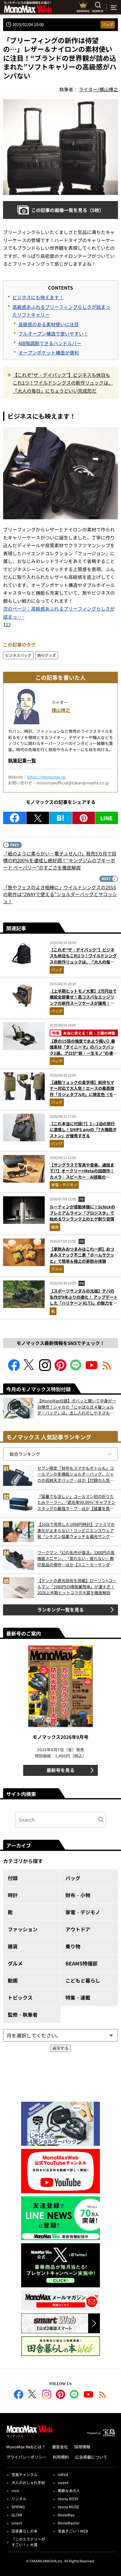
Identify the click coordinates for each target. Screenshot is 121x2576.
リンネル (19, 2499)
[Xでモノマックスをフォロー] (29, 1369)
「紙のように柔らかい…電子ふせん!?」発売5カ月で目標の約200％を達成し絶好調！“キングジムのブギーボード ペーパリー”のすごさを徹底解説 (60, 860)
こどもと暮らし (83, 1980)
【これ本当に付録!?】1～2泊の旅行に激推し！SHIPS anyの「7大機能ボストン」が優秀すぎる (83, 1130)
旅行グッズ (47, 655)
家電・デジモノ (64, 1185)
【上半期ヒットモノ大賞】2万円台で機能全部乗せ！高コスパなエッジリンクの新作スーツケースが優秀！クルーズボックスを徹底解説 (83, 1000)
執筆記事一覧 (22, 760)
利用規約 (61, 2457)
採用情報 (82, 2447)
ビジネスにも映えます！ (38, 297)
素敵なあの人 (69, 2490)
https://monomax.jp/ (47, 777)
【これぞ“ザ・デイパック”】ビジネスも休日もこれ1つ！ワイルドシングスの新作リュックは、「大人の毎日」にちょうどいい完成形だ (63, 383)
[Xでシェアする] (38, 818)
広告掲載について (91, 2457)
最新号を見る (60, 1770)
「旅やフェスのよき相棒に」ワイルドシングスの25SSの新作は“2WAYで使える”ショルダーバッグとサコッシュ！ (60, 894)
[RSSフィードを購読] (107, 1369)
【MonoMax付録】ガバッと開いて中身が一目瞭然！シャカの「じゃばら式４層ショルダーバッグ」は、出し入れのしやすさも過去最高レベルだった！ (77, 1407)
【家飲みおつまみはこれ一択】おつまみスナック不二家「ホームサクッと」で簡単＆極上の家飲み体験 (82, 1255)
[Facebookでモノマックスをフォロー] (14, 1369)
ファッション (23, 1929)
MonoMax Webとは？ (26, 2447)
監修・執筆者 (23, 2014)
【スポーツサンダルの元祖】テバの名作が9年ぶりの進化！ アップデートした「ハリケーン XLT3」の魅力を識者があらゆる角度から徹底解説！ (84, 1300)
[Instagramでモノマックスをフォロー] (45, 1369)
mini (15, 2490)
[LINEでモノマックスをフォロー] (76, 1369)
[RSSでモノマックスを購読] (102, 2395)
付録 (13, 1878)
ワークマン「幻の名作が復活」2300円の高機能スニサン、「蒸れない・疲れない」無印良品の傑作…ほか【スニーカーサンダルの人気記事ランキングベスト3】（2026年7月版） (76, 1559)
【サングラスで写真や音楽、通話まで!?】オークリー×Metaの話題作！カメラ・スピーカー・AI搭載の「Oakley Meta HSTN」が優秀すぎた (82, 1177)
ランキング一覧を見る (60, 1610)
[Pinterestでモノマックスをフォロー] (60, 1369)
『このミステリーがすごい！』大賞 (28, 2542)
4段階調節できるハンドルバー (50, 343)
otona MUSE (68, 2507)
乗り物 (73, 1946)
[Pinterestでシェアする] (84, 818)
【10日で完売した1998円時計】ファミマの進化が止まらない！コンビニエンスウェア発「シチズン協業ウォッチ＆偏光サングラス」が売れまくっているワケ (76, 1530)
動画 (13, 1980)
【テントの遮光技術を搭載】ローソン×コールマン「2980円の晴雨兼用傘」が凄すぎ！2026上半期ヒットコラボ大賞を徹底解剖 (77, 1586)
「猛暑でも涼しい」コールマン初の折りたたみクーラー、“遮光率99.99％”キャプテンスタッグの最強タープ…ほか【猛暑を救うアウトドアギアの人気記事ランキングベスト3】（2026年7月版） (76, 1502)
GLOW (17, 2515)
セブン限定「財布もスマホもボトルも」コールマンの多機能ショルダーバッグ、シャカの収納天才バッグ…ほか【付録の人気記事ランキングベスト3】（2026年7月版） (76, 1474)
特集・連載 (78, 1997)
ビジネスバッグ (18, 655)
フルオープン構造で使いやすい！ (53, 334)
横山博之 (61, 710)
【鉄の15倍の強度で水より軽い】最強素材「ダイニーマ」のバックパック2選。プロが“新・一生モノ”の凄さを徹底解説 (83, 1050)
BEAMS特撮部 (81, 1963)
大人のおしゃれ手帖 (28, 2482)
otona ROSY (68, 2499)
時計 (13, 1895)
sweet (63, 2482)
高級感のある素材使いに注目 (49, 324)
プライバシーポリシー (26, 2457)
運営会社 (60, 2447)
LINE (106, 818)
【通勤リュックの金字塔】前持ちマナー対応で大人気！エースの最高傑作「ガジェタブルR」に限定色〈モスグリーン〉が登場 (83, 1091)
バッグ (108, 24)
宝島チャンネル (25, 2474)
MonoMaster (69, 2523)
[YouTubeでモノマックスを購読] (92, 1369)
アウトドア (78, 1929)
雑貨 (55, 1227)
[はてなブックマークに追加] (61, 818)
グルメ (57, 1269)
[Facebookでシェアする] (15, 818)
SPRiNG (18, 2507)
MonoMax (66, 2515)
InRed (63, 2474)
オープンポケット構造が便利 (49, 352)
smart (17, 2523)
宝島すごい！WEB (73, 2531)
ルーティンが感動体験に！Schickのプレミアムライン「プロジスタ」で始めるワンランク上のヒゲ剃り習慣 (82, 1213)
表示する (60, 2048)
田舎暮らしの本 (25, 2531)
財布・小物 (78, 1895)
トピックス (20, 1997)
